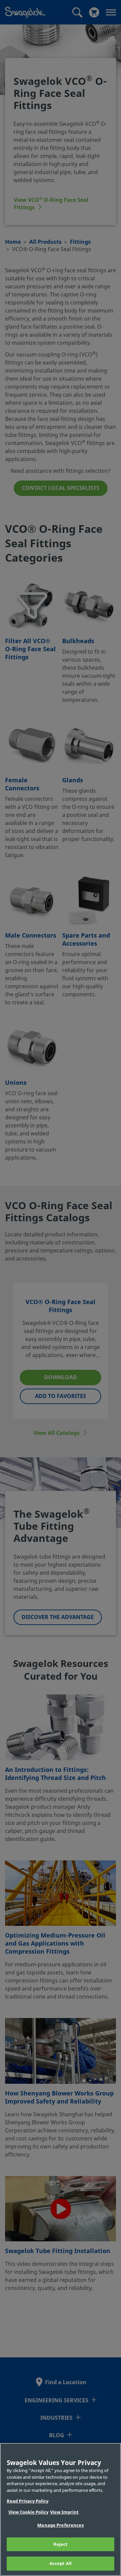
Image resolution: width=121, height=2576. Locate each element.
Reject (61, 2544)
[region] (61, 2509)
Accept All (61, 2563)
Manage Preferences (60, 2525)
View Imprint (64, 2512)
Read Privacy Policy (28, 2501)
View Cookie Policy (28, 2512)
